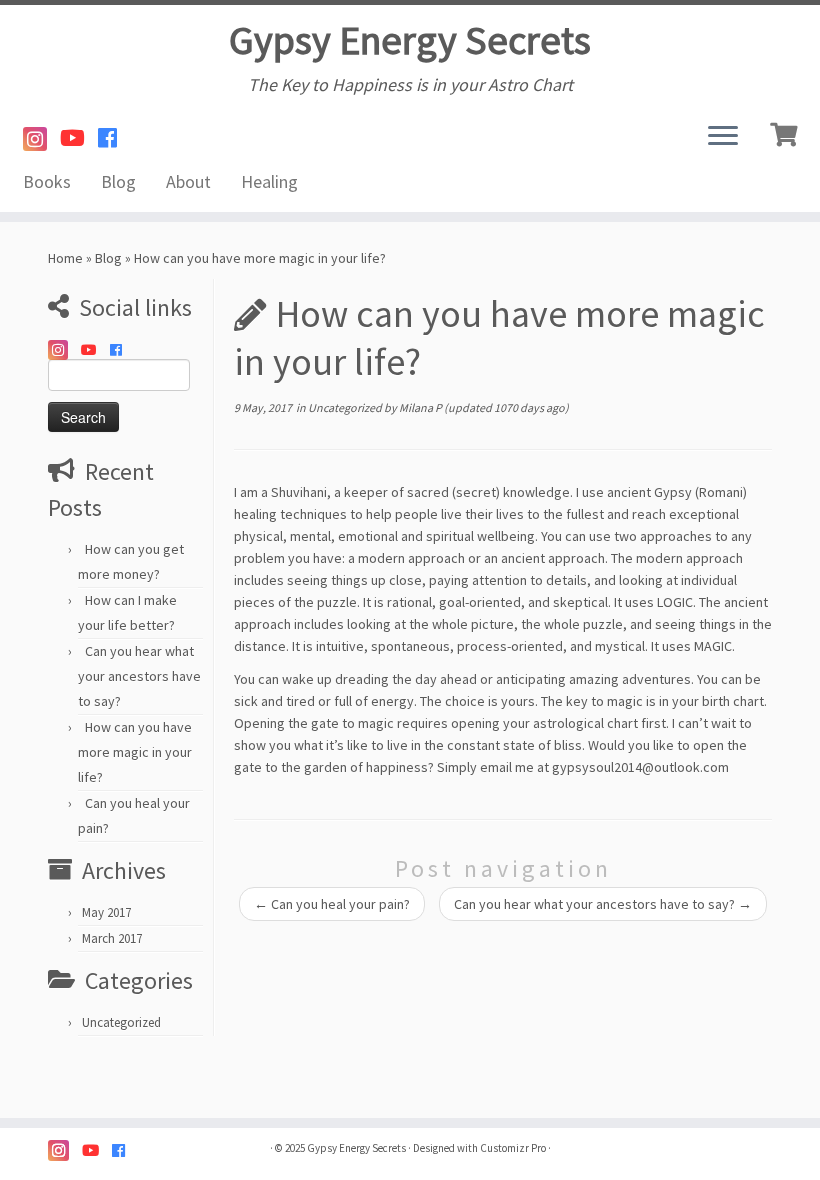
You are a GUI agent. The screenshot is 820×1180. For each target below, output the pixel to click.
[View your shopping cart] (786, 132)
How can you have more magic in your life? (135, 752)
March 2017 (112, 938)
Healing (269, 181)
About (188, 181)
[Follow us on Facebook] (114, 138)
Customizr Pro (513, 1148)
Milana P (420, 407)
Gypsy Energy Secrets (410, 40)
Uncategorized (121, 1022)
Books (47, 181)
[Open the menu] (723, 137)
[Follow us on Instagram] (41, 139)
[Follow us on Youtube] (79, 138)
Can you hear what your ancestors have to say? (139, 676)
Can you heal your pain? (332, 904)
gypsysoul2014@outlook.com (640, 767)
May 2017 (106, 912)
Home (65, 258)
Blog (118, 181)
